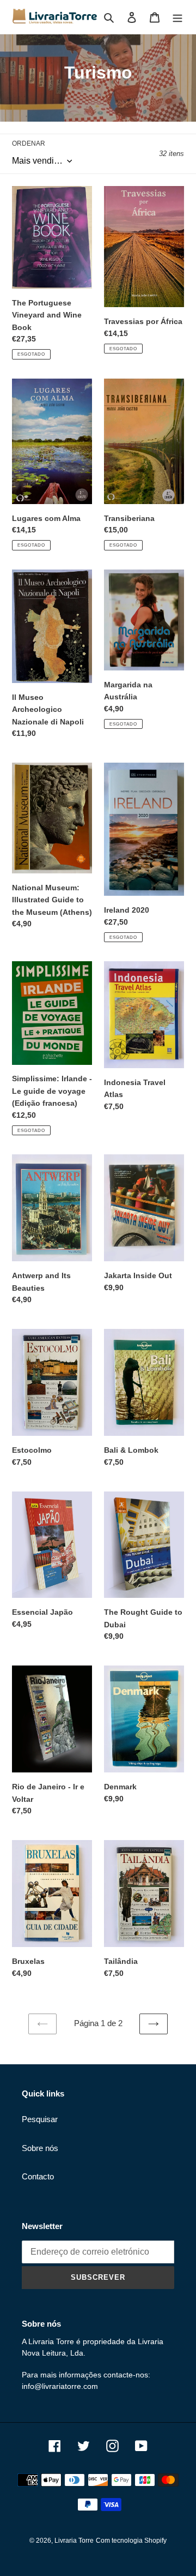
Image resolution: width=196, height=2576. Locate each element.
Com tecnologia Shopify (131, 2541)
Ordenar (29, 143)
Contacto (38, 2176)
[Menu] (177, 17)
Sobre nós (40, 2148)
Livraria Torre (74, 2541)
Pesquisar (40, 2119)
